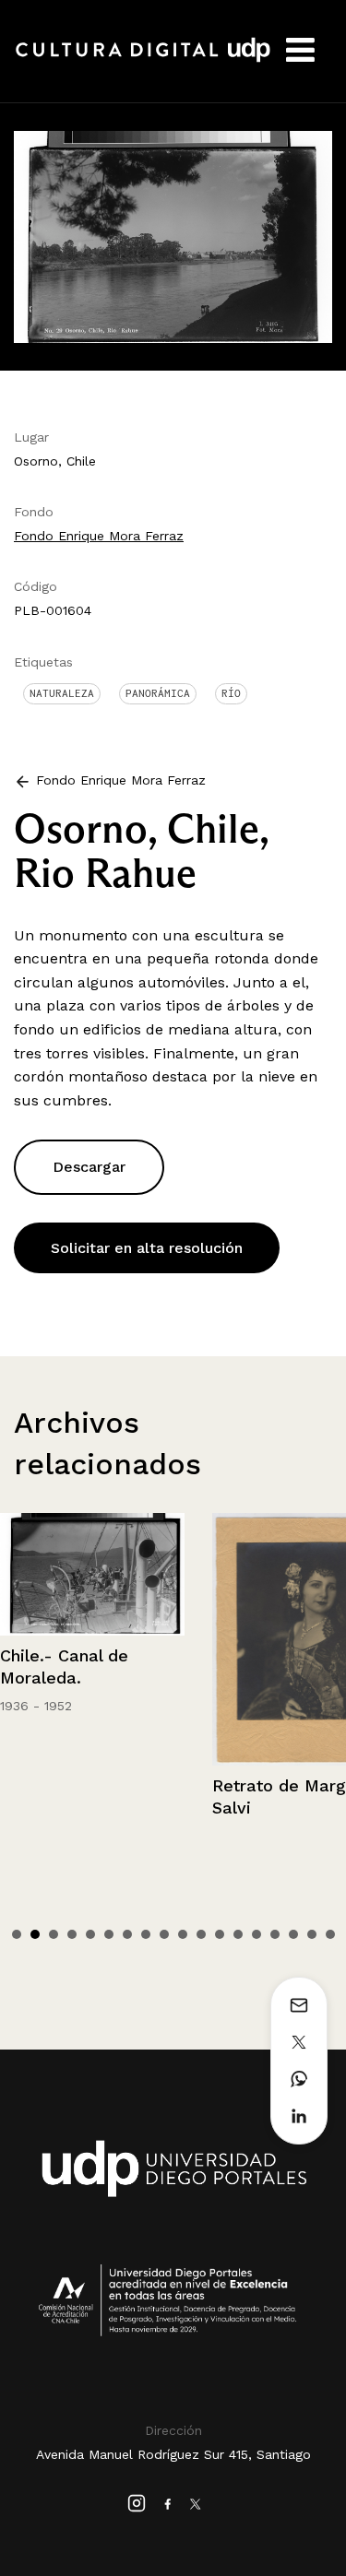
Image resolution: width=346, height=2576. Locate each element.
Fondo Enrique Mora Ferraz (99, 536)
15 (275, 1934)
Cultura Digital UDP (143, 60)
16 (293, 1934)
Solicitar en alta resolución (147, 1248)
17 (312, 1934)
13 (238, 1934)
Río (231, 693)
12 (220, 1934)
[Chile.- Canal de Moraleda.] (92, 1574)
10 (183, 1934)
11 (201, 1934)
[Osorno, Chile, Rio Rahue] (173, 236)
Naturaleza (62, 693)
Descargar (89, 1167)
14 (257, 1934)
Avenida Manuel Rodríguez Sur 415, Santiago (173, 2454)
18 (330, 1934)
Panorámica (158, 693)
